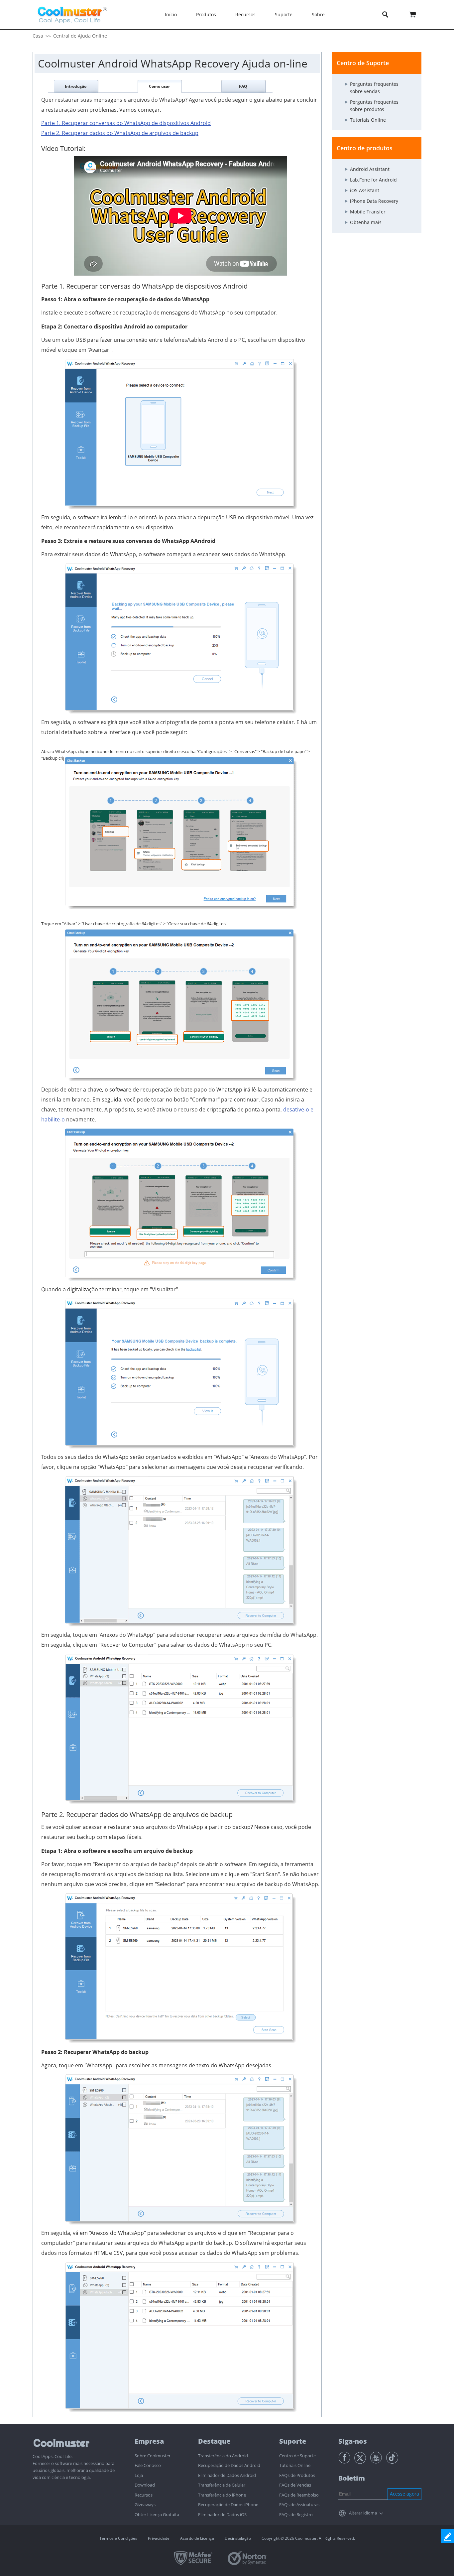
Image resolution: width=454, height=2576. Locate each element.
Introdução (76, 86)
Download (145, 2485)
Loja (139, 2475)
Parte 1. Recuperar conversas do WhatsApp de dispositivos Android (126, 123)
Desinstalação (238, 2538)
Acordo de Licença (197, 2538)
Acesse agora (404, 2494)
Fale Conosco (148, 2465)
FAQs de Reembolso (299, 2495)
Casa (38, 36)
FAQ (243, 86)
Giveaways (145, 2505)
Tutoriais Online (368, 120)
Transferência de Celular (222, 2485)
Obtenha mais (366, 222)
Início (171, 14)
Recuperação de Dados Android (229, 2465)
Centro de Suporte (297, 2456)
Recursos (144, 2495)
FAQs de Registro (296, 2514)
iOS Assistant (365, 190)
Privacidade (159, 2538)
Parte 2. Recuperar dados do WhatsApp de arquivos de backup (120, 133)
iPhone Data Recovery (374, 201)
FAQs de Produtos (297, 2475)
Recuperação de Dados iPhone (228, 2505)
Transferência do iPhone (222, 2495)
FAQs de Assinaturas (299, 2505)
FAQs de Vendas (295, 2485)
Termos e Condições (118, 2538)
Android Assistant (370, 169)
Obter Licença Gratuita (157, 2514)
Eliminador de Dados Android (227, 2475)
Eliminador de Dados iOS (222, 2514)
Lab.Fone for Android (373, 180)
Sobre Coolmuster (153, 2456)
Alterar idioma (363, 2513)
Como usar (159, 86)
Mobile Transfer (368, 212)
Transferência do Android (223, 2456)
